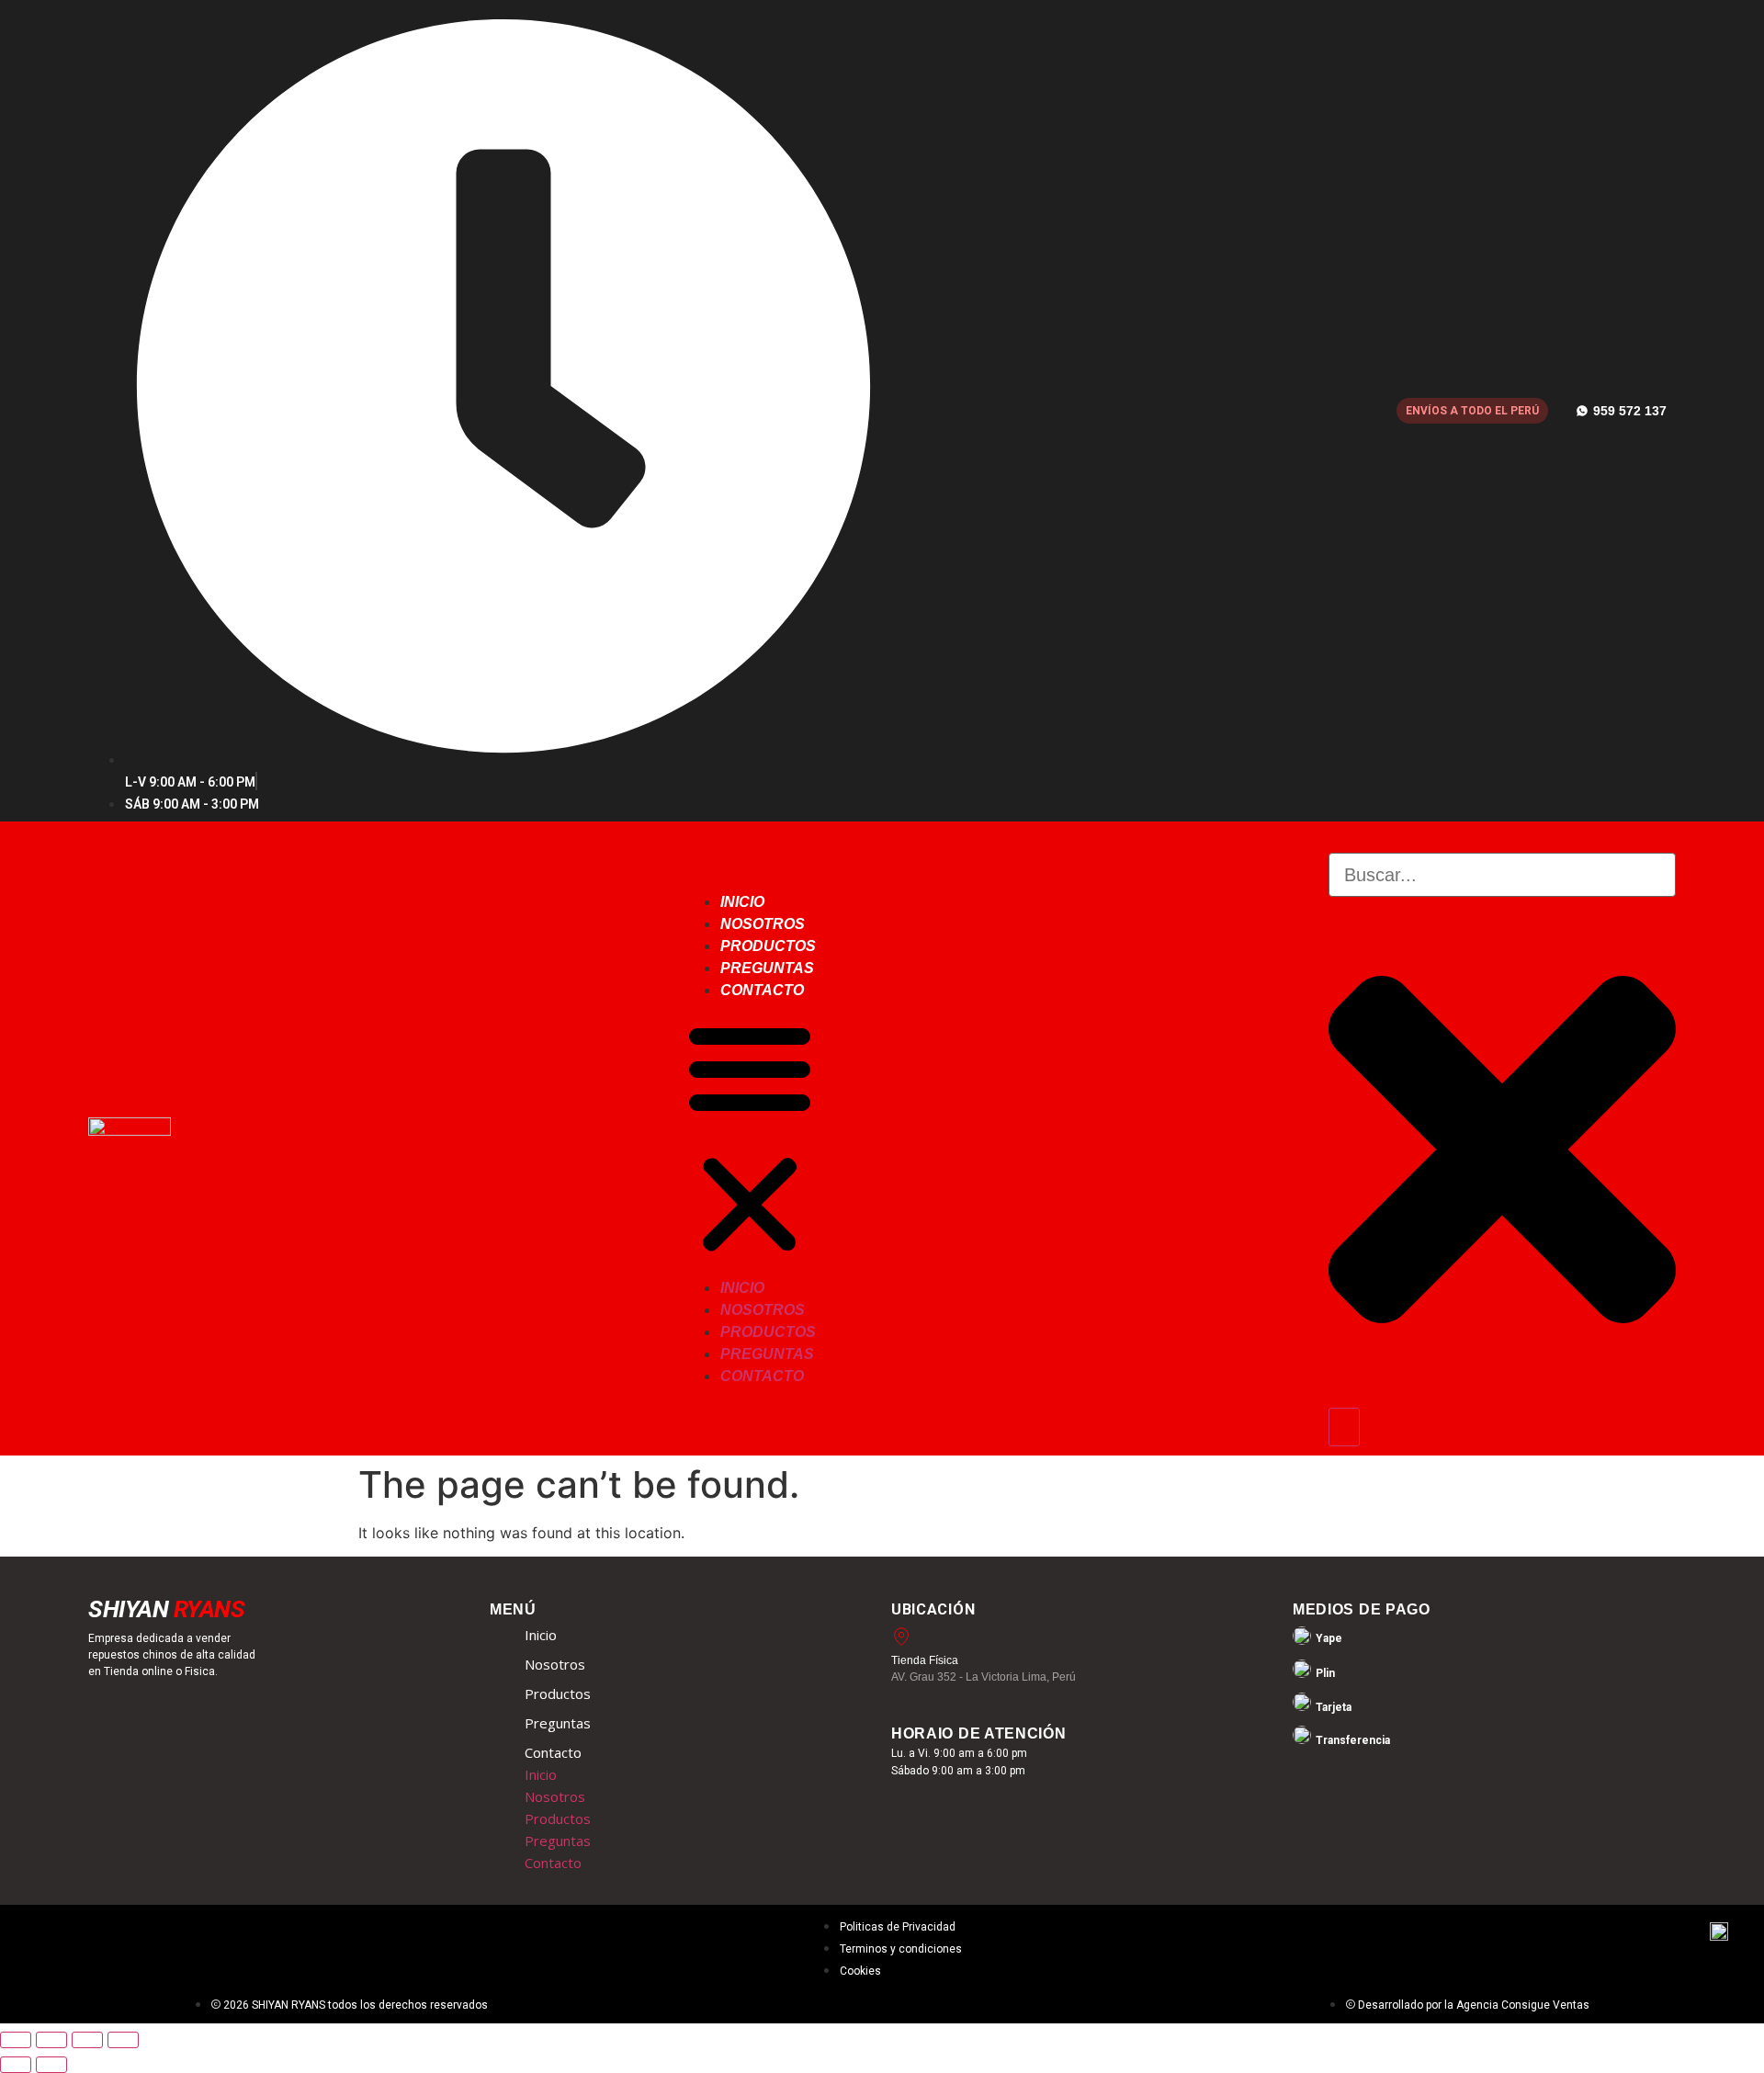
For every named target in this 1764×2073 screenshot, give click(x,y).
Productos (558, 1694)
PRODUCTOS (768, 946)
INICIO (742, 902)
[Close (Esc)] (123, 2040)
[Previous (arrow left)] (16, 2065)
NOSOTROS (763, 924)
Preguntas (558, 1723)
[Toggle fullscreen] (51, 2040)
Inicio (541, 1635)
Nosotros (555, 1664)
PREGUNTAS (767, 968)
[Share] (87, 2040)
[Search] (1344, 1427)
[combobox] (1502, 875)
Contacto (553, 1752)
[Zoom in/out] (16, 2040)
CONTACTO (762, 990)
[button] (750, 1138)
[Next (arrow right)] (51, 2065)
